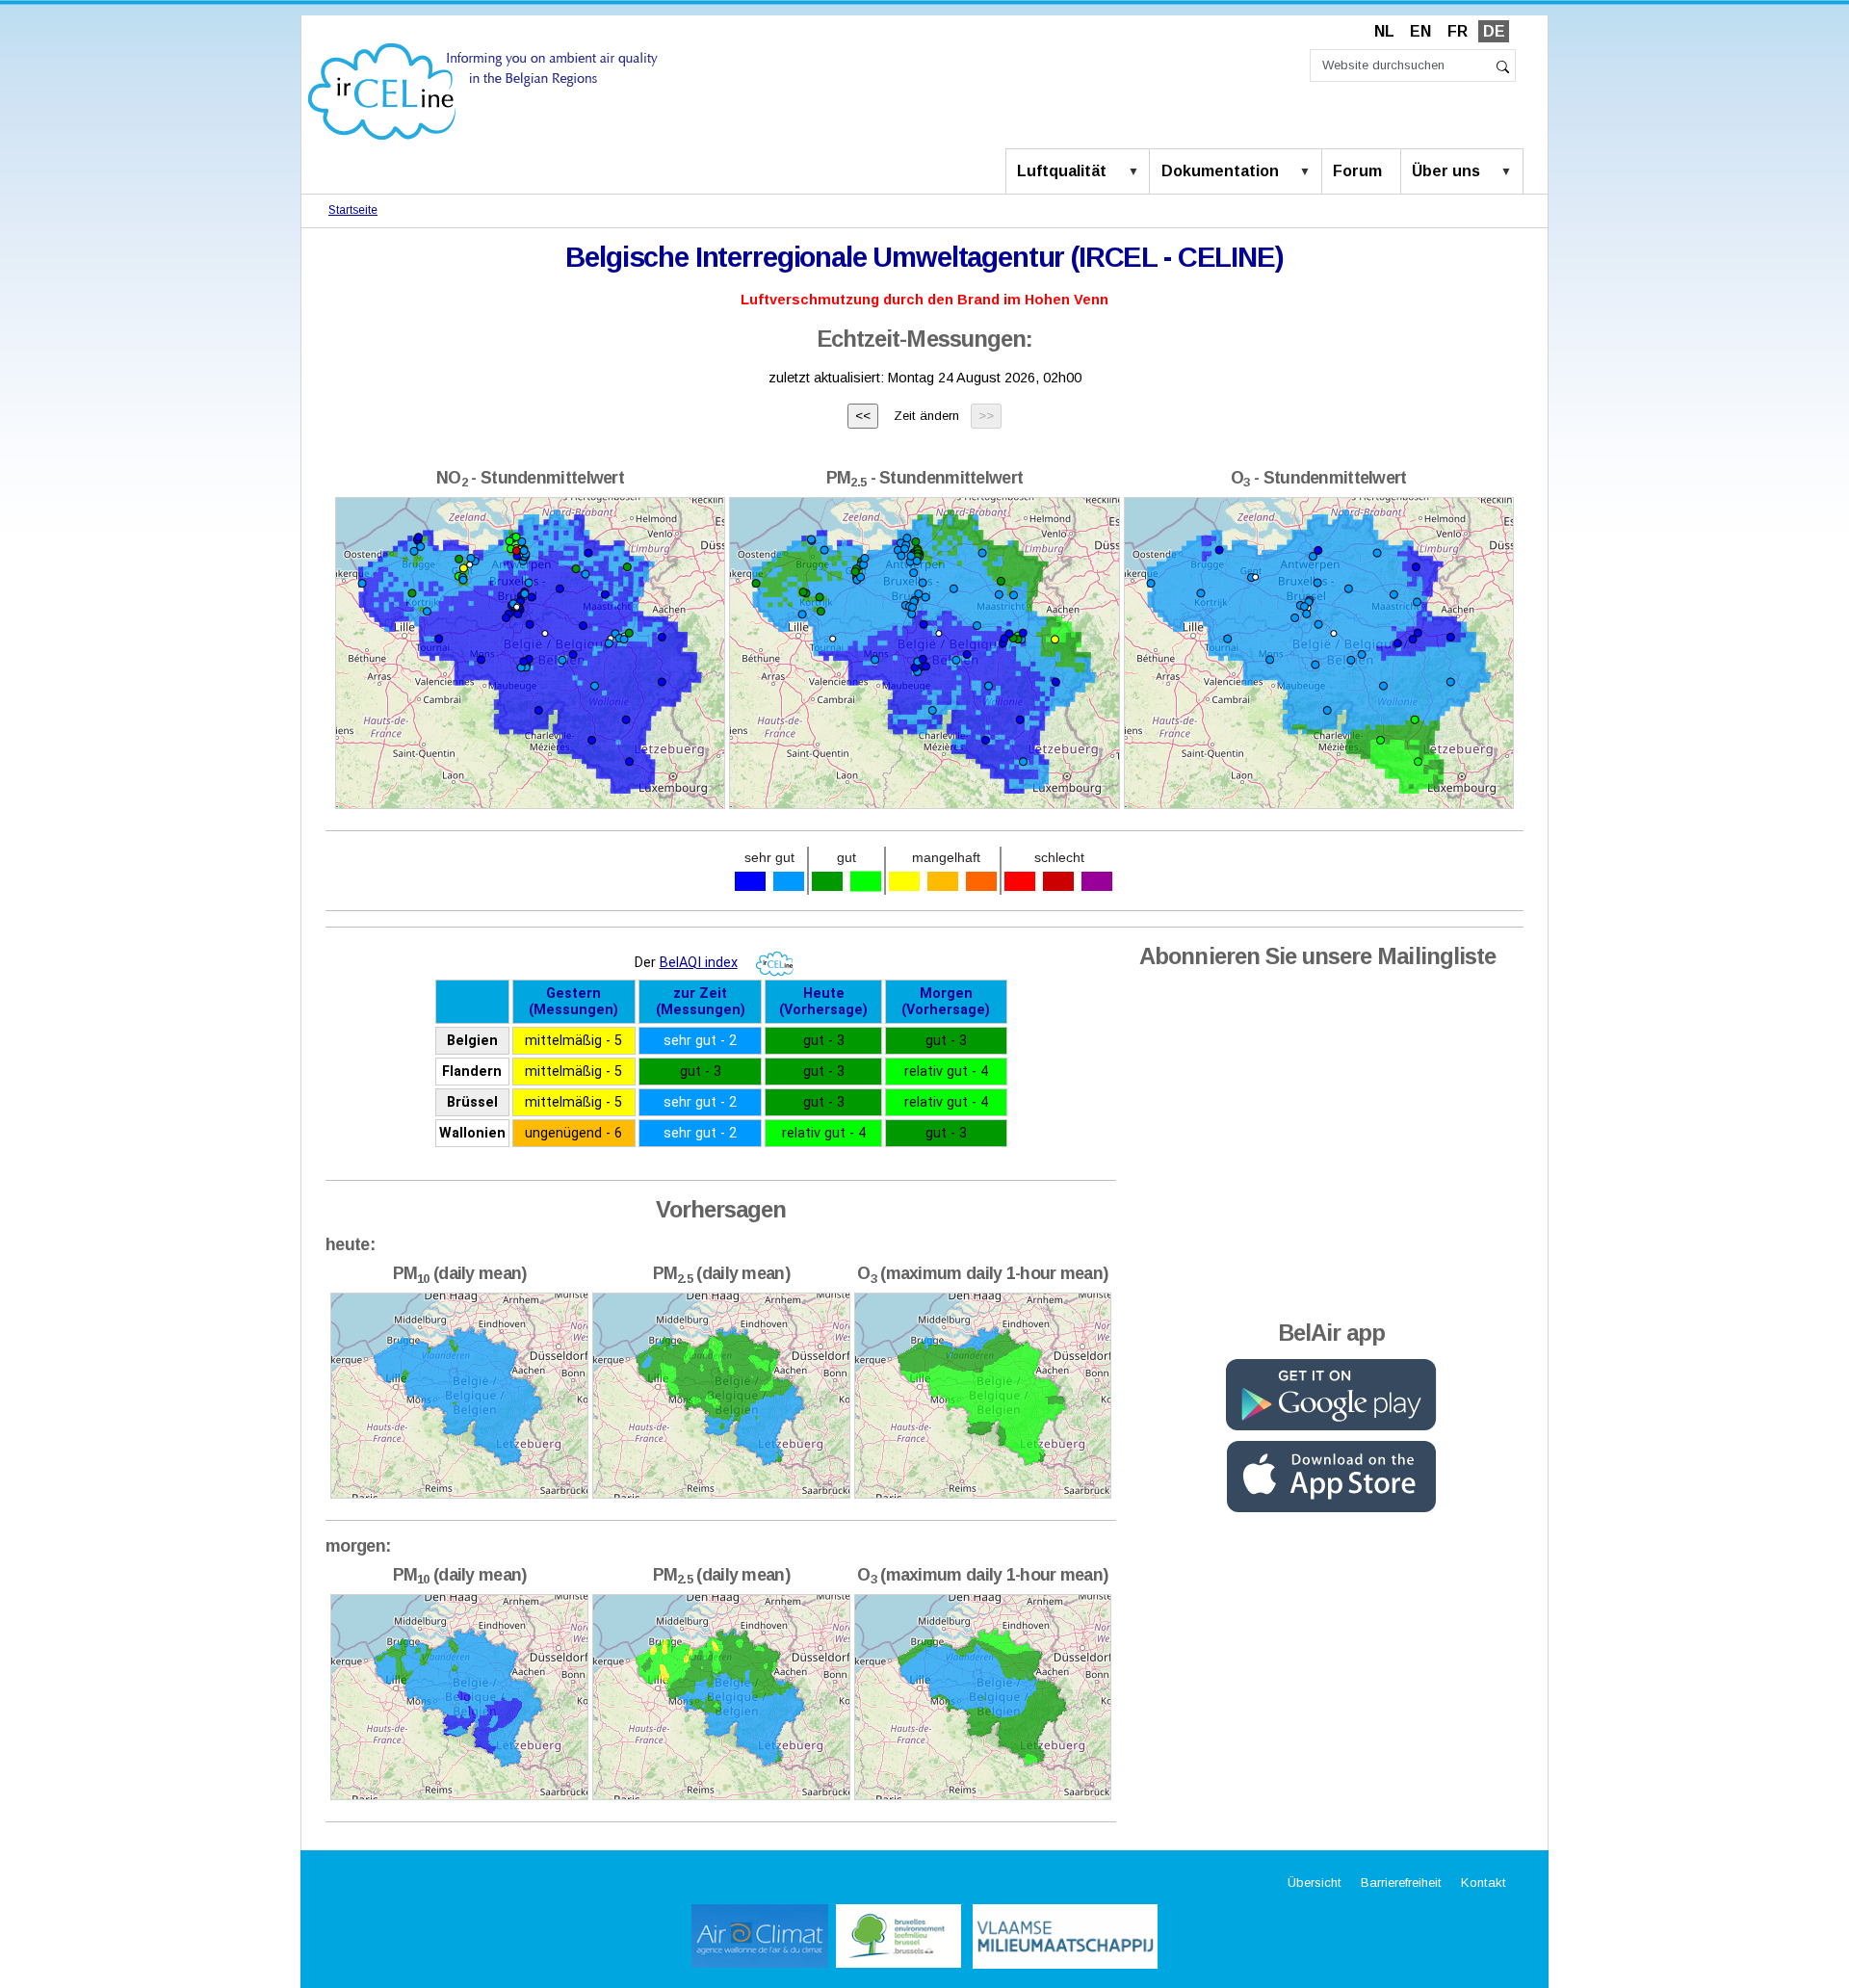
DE (1494, 31)
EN (1420, 31)
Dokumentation (1220, 171)
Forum (1357, 171)
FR (1458, 31)
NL (1384, 31)
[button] (1137, 172)
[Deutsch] (483, 90)
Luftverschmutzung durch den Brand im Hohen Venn (924, 300)
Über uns (1446, 171)
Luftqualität (1062, 171)
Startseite (353, 210)
